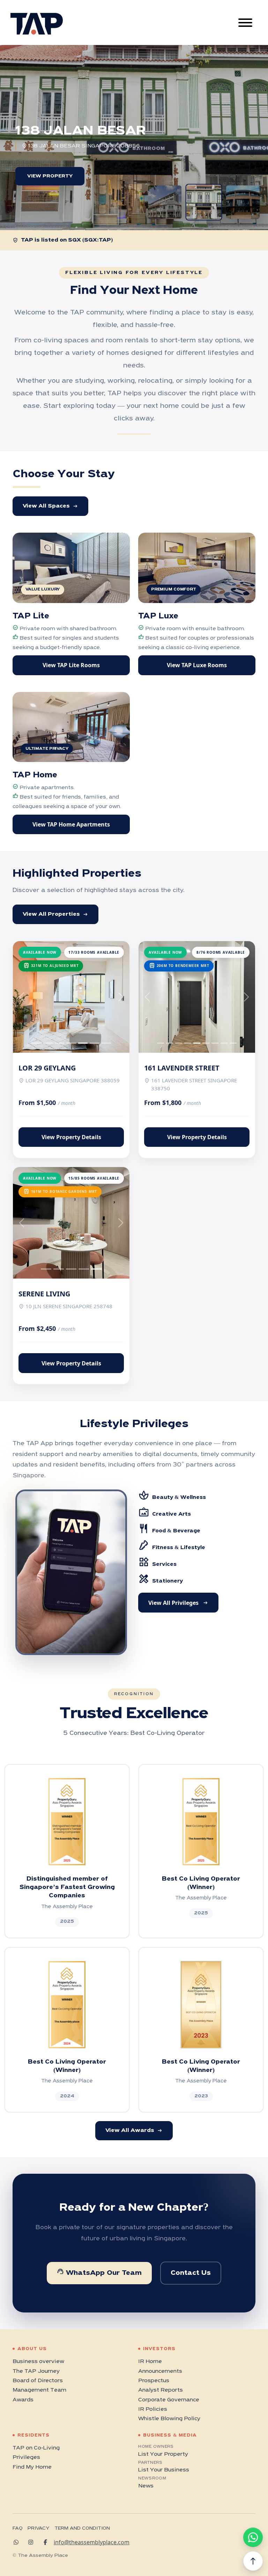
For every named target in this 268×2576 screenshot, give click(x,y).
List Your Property (163, 2454)
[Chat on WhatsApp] (253, 2537)
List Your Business (164, 2470)
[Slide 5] (94, 1043)
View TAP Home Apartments (71, 824)
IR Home (150, 2362)
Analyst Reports (161, 2390)
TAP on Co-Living (36, 2448)
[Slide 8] (233, 1043)
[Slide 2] (59, 1043)
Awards (23, 2400)
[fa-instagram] (33, 2542)
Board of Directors (38, 2381)
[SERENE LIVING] (243, 202)
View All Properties (55, 914)
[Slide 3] (71, 1043)
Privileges (26, 2457)
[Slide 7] (224, 1043)
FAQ (18, 2528)
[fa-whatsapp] (18, 2542)
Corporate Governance (169, 2400)
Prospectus (154, 2381)
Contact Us (191, 2273)
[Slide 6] (106, 1043)
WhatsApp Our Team (99, 2272)
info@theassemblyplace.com (92, 2542)
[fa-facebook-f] (48, 2542)
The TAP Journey (36, 2371)
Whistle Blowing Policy (169, 2419)
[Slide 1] (48, 1043)
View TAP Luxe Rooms (197, 665)
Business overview (38, 2362)
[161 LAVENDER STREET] (165, 202)
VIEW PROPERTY (50, 176)
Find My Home (32, 2467)
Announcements (160, 2371)
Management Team (39, 2390)
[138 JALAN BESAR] (204, 202)
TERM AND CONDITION (82, 2528)
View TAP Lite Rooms (71, 665)
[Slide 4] (83, 1043)
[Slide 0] (36, 1043)
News (146, 2486)
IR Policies (153, 2409)
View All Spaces (50, 506)
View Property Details (71, 1137)
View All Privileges (178, 1603)
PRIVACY (38, 2528)
